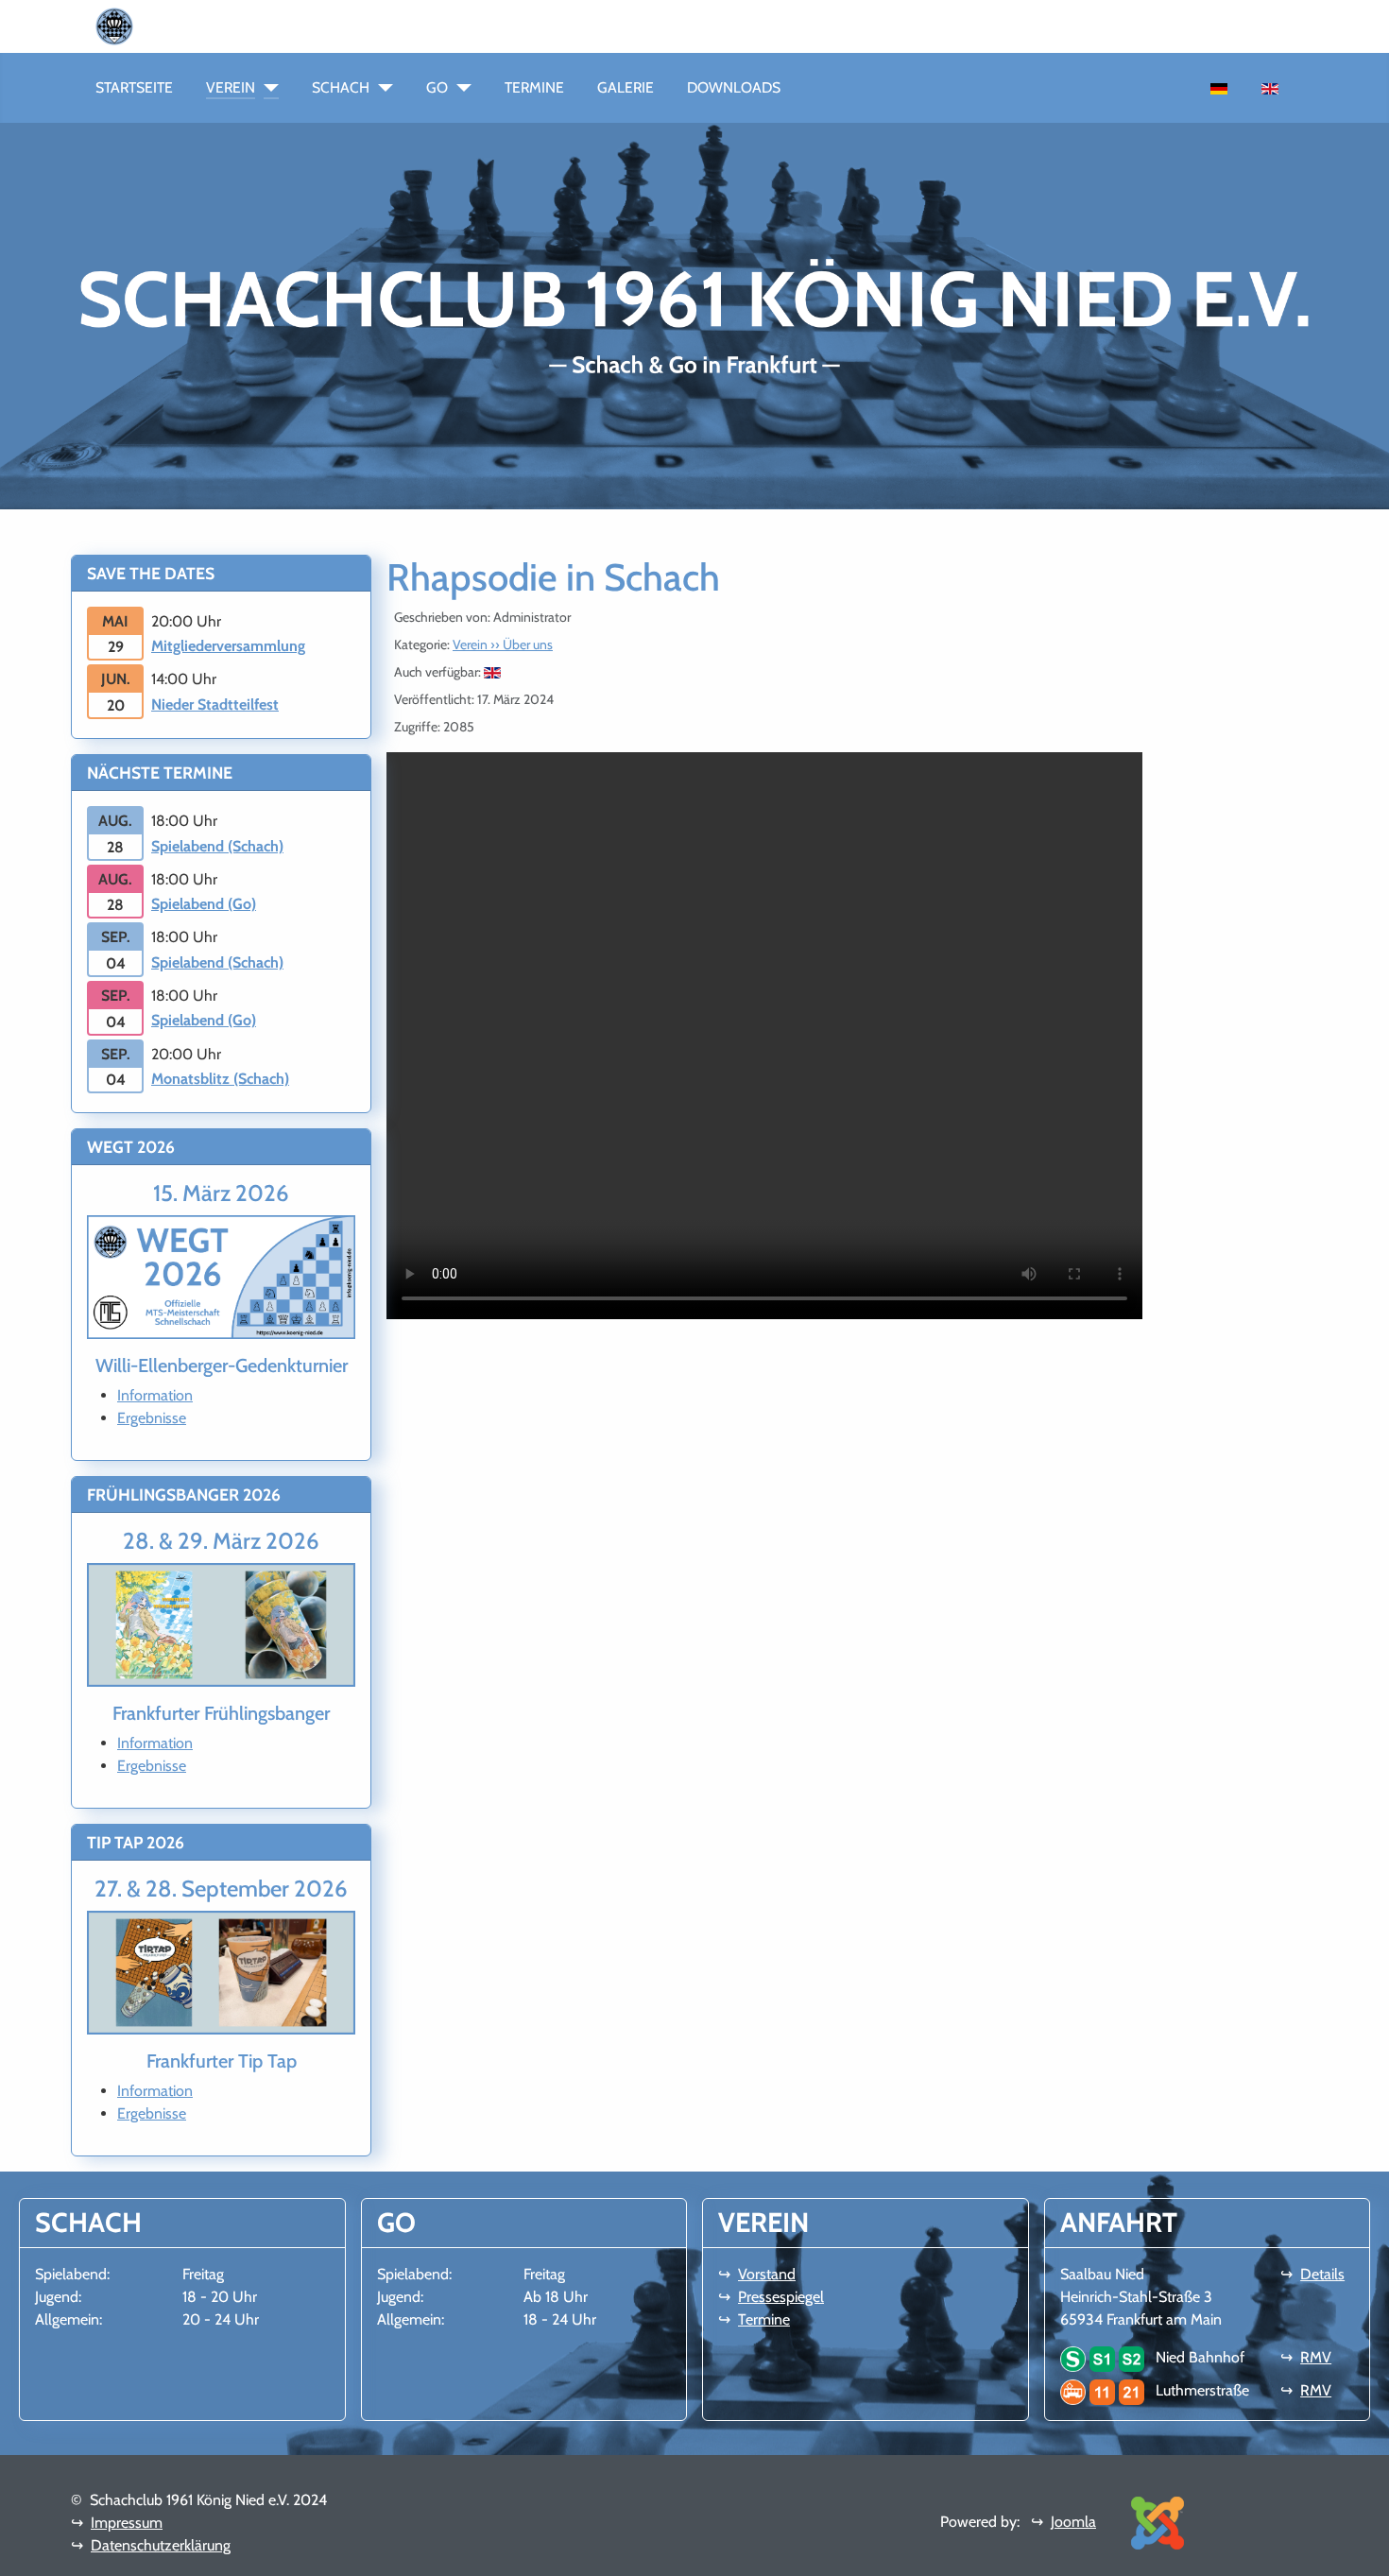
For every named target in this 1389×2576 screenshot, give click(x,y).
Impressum (127, 2523)
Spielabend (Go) (204, 904)
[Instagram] (171, 25)
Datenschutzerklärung (161, 2545)
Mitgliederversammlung (228, 646)
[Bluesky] (186, 25)
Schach (341, 87)
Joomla (1073, 2522)
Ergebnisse (152, 1418)
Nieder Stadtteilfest (215, 704)
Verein (231, 87)
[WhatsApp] (141, 25)
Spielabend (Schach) (217, 846)
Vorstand (767, 2274)
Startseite (134, 87)
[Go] (460, 88)
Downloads (734, 87)
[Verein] (267, 88)
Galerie (626, 87)
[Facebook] (156, 25)
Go (437, 87)
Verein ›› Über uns (503, 644)
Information (155, 1395)
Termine (534, 87)
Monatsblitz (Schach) (220, 1079)
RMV (1316, 2357)
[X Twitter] (201, 25)
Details (1322, 2274)
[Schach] (381, 88)
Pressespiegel (781, 2297)
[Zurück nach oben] (1365, 2552)
